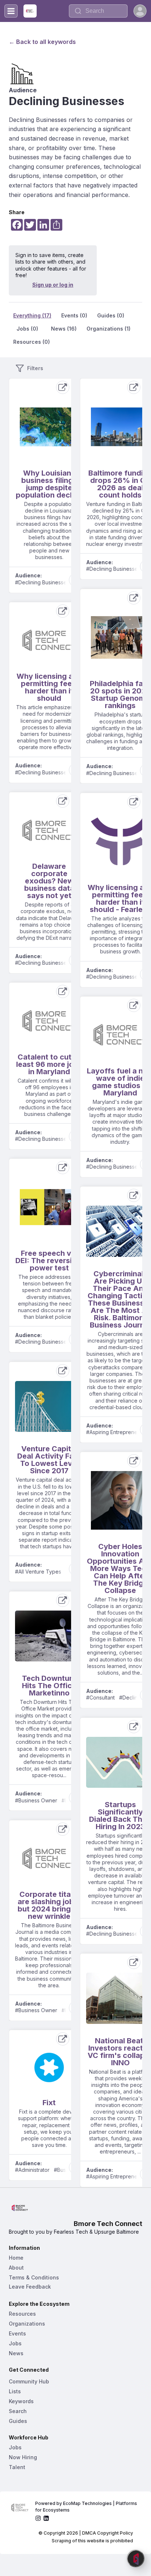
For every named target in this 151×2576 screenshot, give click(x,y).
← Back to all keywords (42, 42)
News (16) (64, 329)
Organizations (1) (108, 329)
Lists (15, 2391)
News (16, 2353)
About (16, 2268)
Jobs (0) (27, 329)
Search (18, 2411)
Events (17, 2333)
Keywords (21, 2401)
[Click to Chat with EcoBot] (136, 2558)
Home (16, 2258)
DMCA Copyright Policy (108, 2533)
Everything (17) (32, 315)
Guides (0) (111, 315)
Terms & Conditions (34, 2277)
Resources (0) (32, 342)
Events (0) (74, 315)
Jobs (15, 2343)
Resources (22, 2314)
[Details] (63, 387)
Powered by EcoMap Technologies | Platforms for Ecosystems (87, 2507)
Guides (18, 2421)
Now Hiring (23, 2457)
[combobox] (98, 11)
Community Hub (29, 2381)
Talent (17, 2467)
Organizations (27, 2324)
